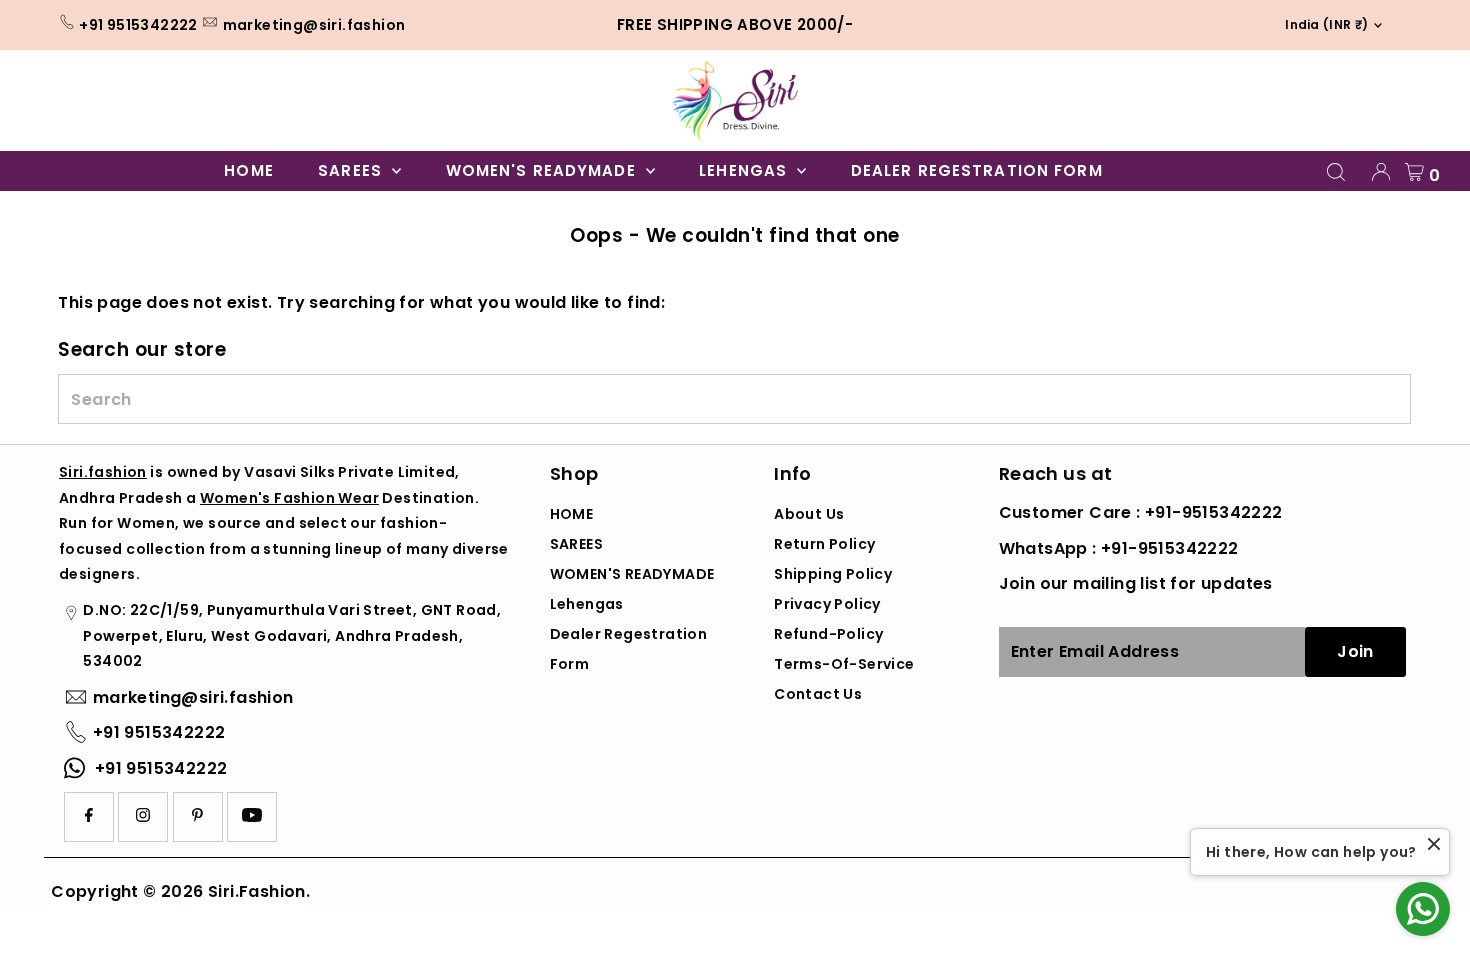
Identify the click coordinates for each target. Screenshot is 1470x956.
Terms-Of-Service (844, 664)
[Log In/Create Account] (1381, 172)
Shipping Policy (833, 574)
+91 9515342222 (138, 25)
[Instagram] (143, 817)
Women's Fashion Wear (289, 498)
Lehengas (745, 170)
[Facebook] (89, 817)
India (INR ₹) (1320, 24)
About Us (809, 514)
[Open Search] (1336, 172)
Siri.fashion (103, 472)
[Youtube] (252, 817)
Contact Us (818, 694)
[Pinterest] (197, 817)
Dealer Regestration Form (977, 170)
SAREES (352, 170)
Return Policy (824, 544)
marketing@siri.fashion (314, 25)
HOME (249, 170)
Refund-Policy (828, 634)
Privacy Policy (827, 604)
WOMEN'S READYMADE (543, 170)
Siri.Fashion (257, 891)
